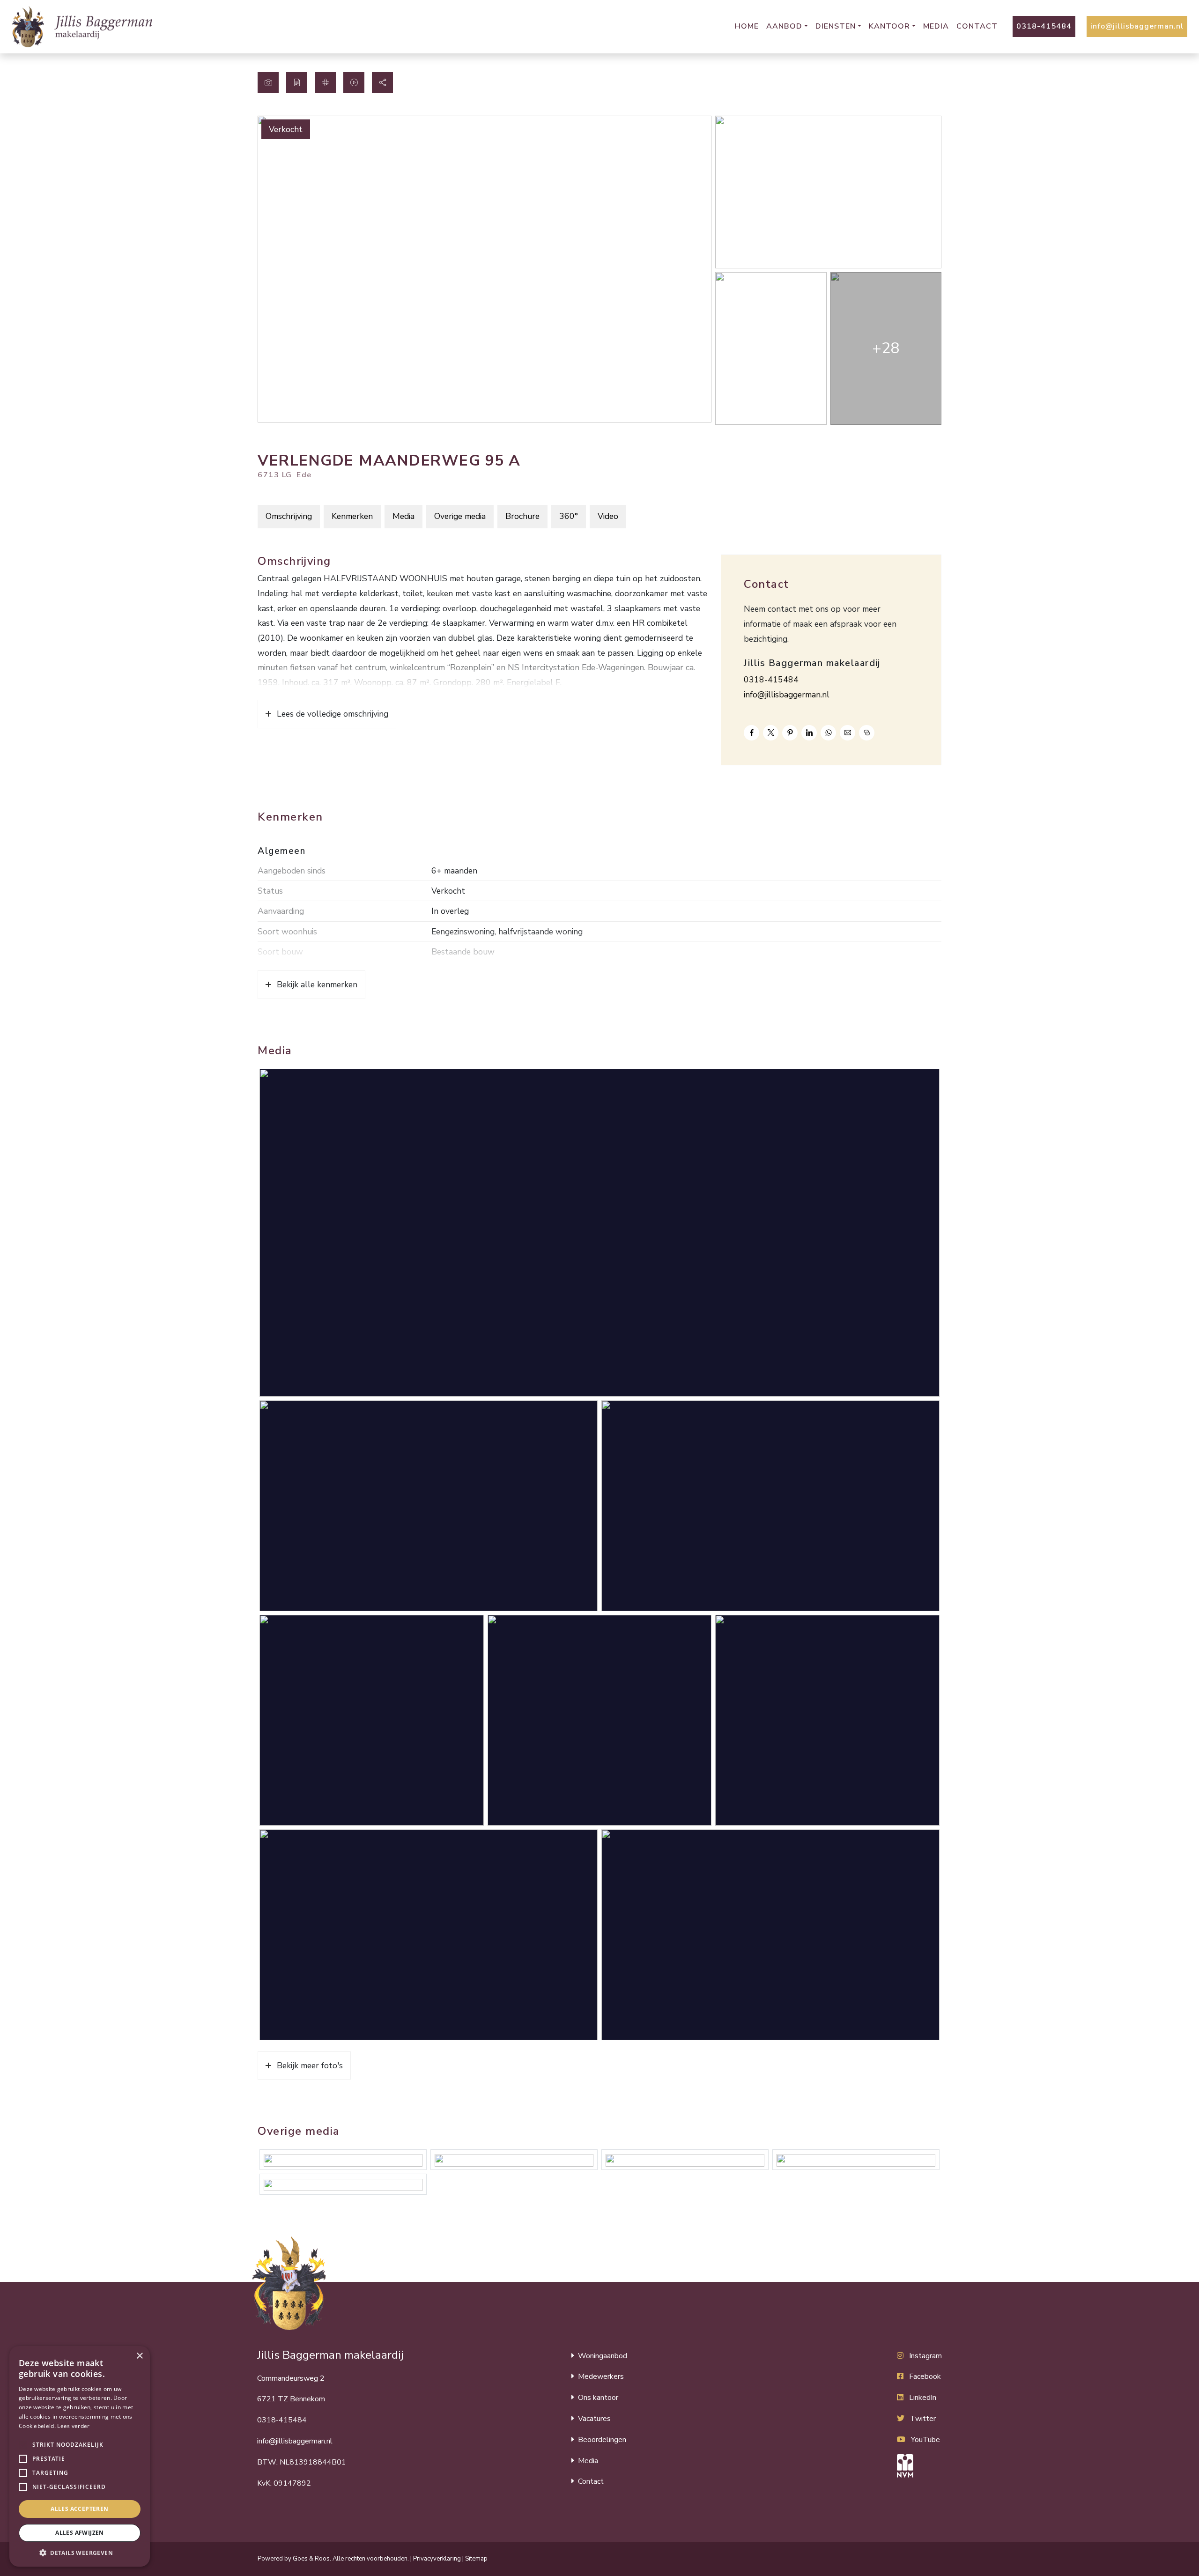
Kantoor (889, 26)
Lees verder (73, 2426)
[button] (23, 2445)
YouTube (925, 2440)
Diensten (836, 26)
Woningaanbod (603, 2356)
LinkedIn (923, 2398)
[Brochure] (297, 83)
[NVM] (919, 2466)
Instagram (925, 2356)
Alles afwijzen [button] (80, 2533)
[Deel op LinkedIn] (809, 733)
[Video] (354, 83)
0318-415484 (1044, 26)
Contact (977, 26)
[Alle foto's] (268, 83)
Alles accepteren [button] (79, 2509)
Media (936, 26)
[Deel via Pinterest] (790, 733)
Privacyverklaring (437, 2559)
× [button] (139, 2356)
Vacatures (594, 2419)
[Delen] (382, 83)
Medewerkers (601, 2376)
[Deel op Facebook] (751, 733)
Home (747, 26)
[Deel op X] (771, 733)
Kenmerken (352, 516)
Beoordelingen (602, 2440)
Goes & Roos (311, 2559)
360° (569, 516)
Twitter (923, 2419)
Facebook (925, 2376)
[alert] (80, 2456)
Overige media (460, 516)
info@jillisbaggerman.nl (1137, 26)
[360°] (325, 83)
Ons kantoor (598, 2398)
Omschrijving (289, 516)
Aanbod (784, 26)
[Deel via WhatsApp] (828, 733)
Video (608, 516)
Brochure (522, 516)
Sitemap (476, 2559)
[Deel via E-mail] (847, 733)
